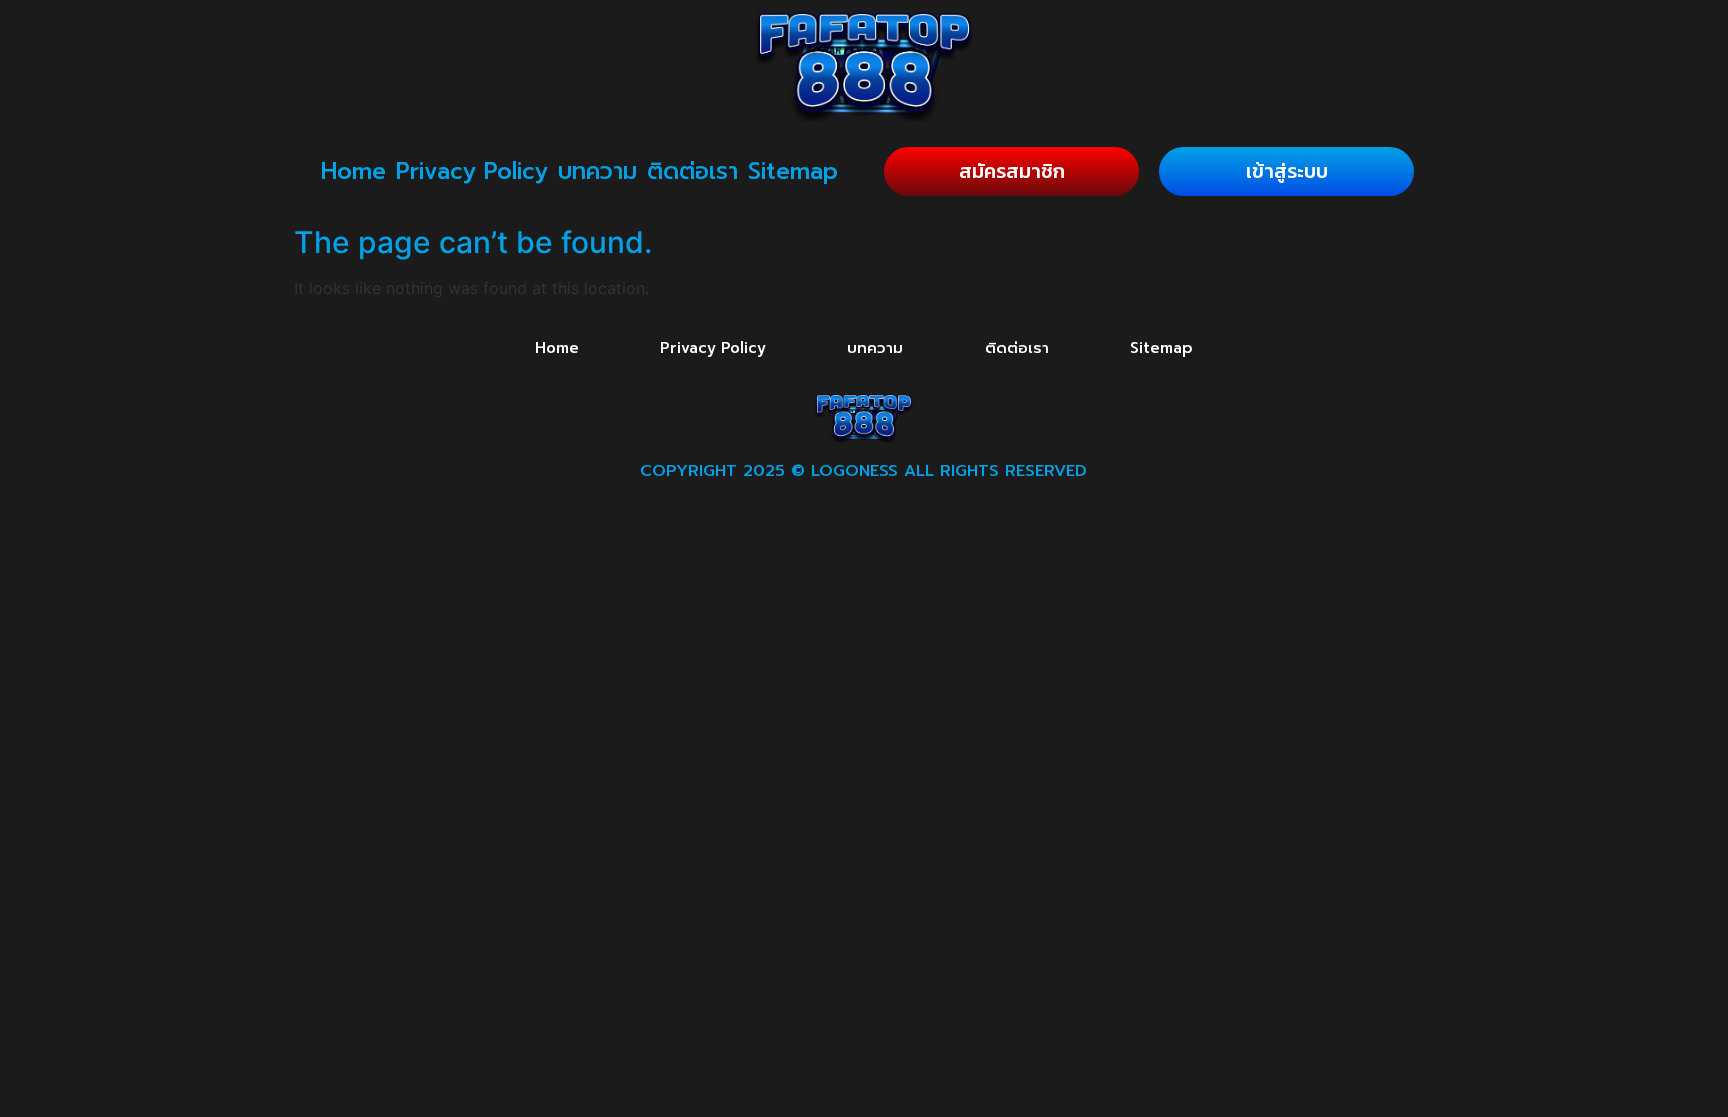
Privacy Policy (472, 171)
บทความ (597, 171)
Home (353, 171)
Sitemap (793, 171)
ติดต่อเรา (692, 171)
